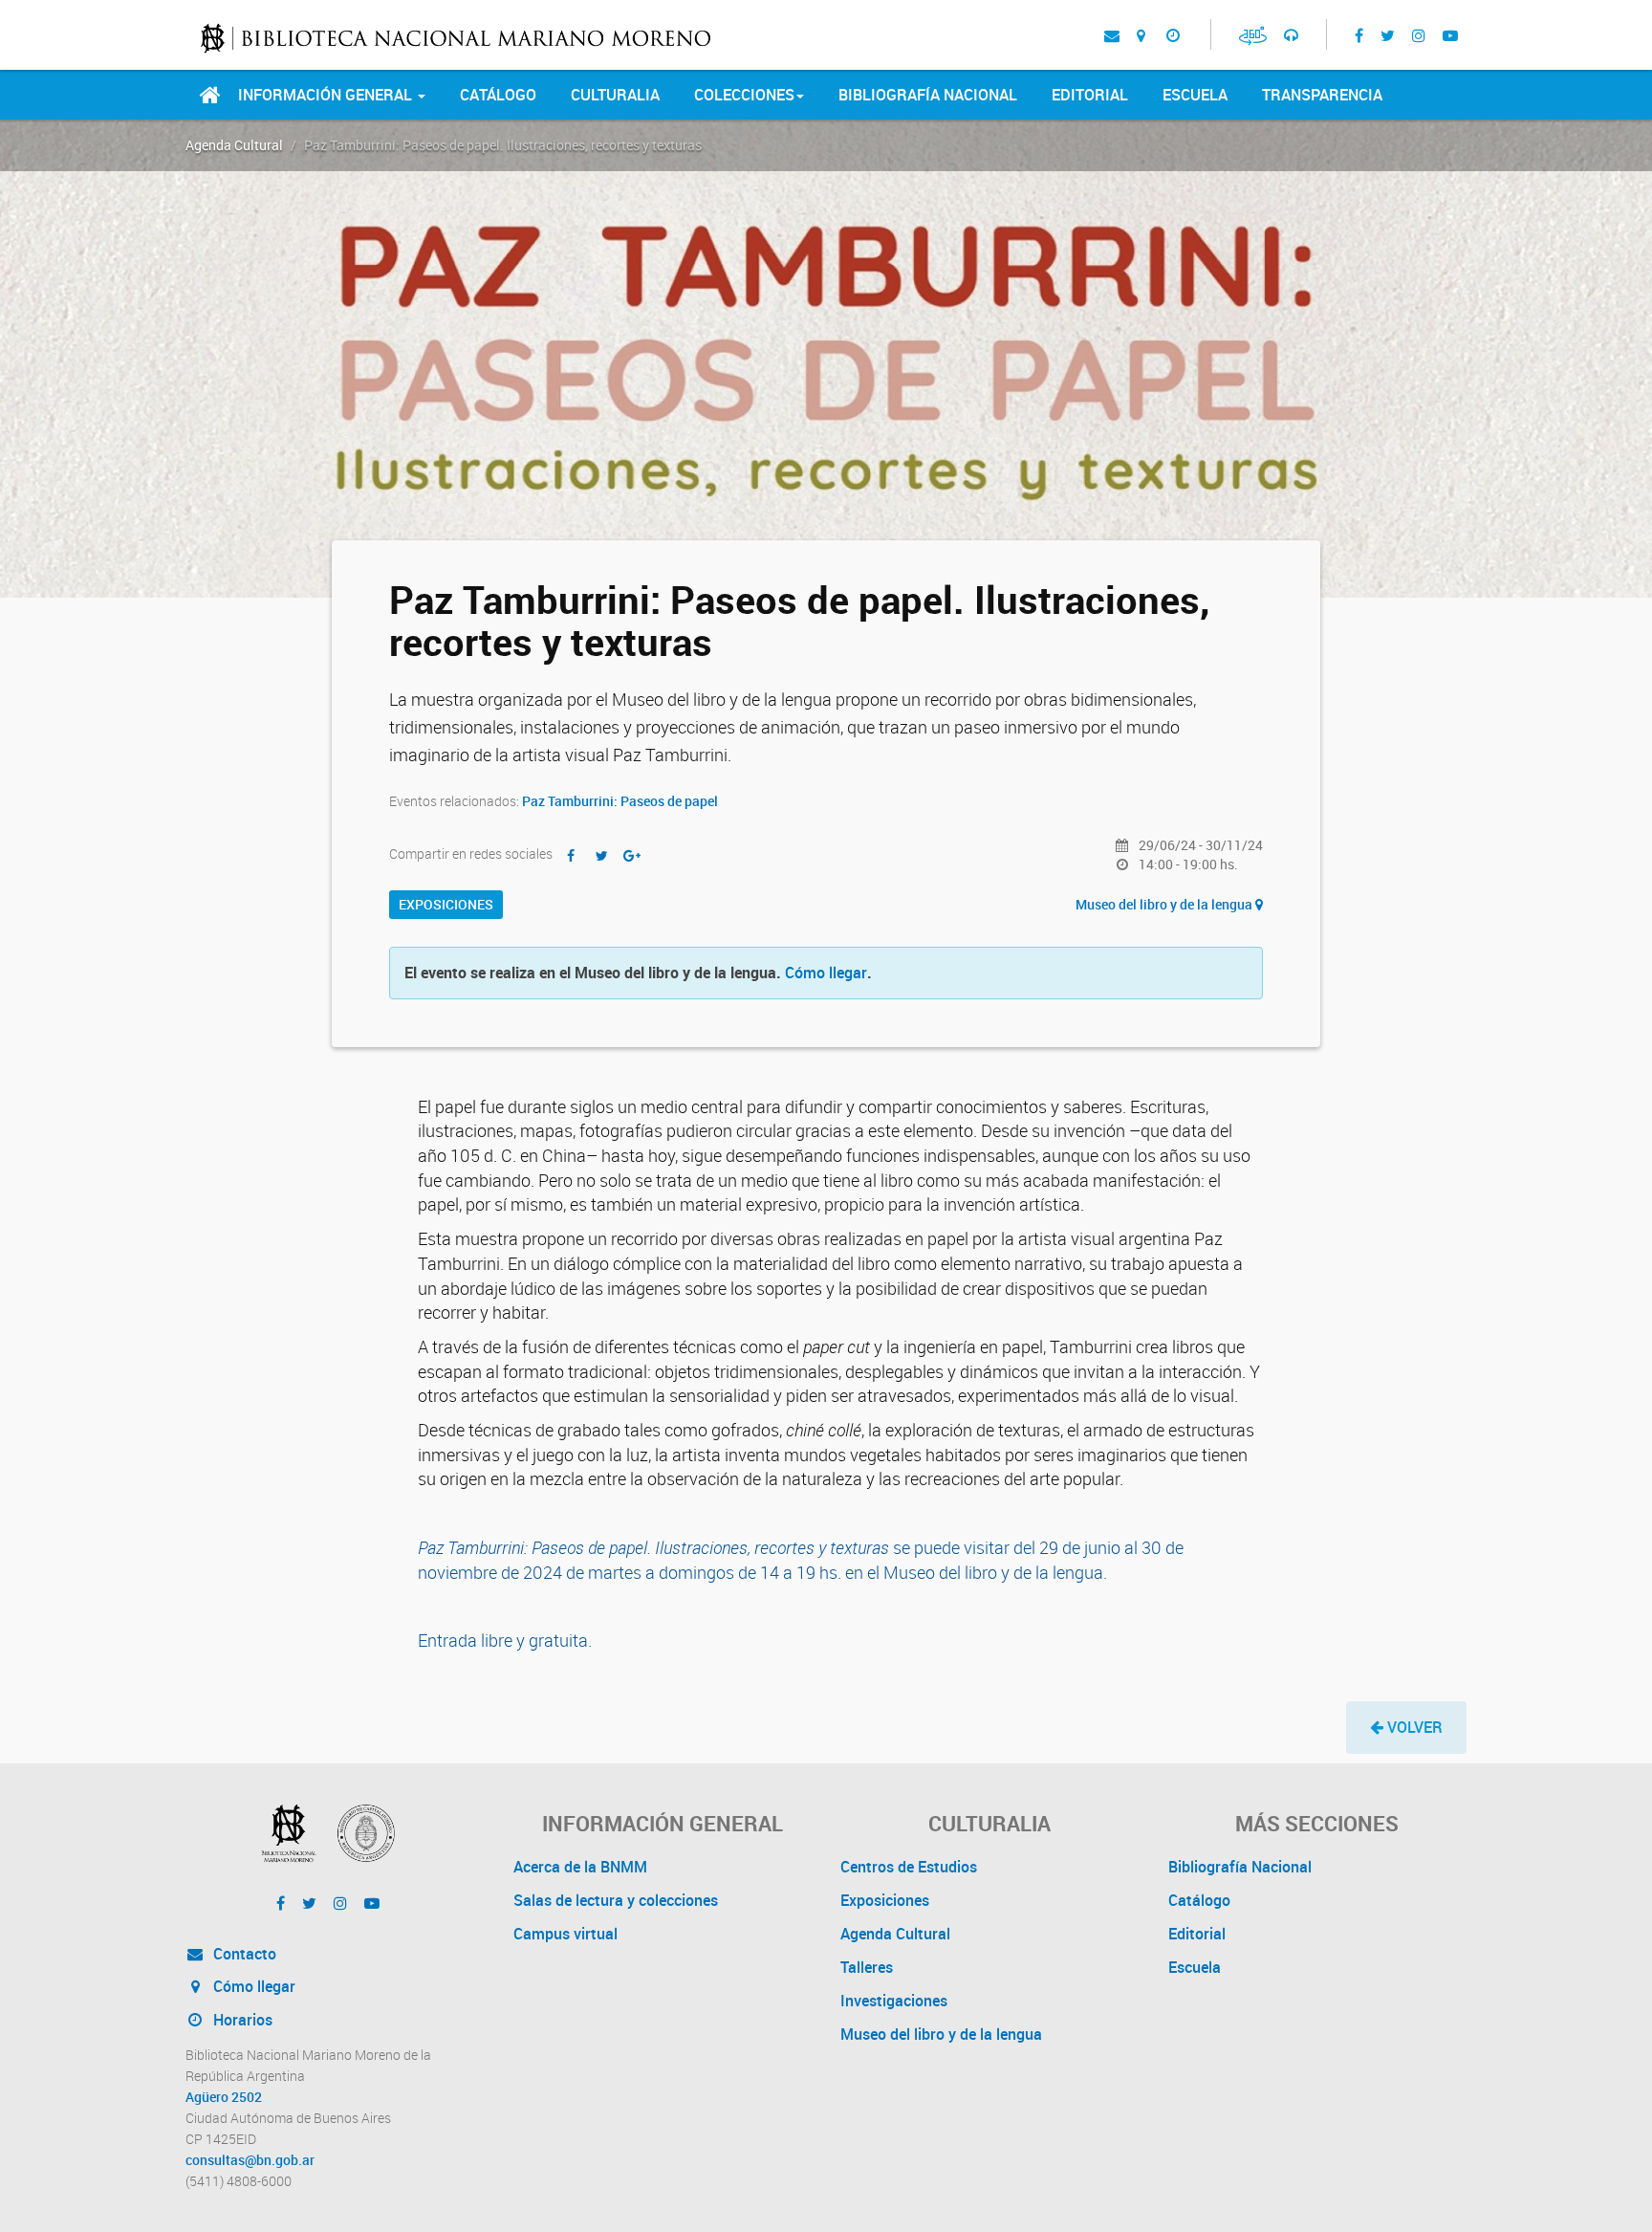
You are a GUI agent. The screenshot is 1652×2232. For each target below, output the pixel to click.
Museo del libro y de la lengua (1165, 904)
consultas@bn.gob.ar (250, 2160)
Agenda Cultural (234, 145)
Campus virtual (565, 1934)
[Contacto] (1112, 34)
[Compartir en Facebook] (571, 855)
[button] (1406, 1728)
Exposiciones (446, 904)
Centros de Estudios (909, 1867)
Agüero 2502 (224, 2097)
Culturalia (615, 95)
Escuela (1195, 95)
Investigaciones (894, 2001)
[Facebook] (1359, 34)
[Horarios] (1173, 34)
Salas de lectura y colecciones (616, 1900)
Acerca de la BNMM (580, 1867)
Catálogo (498, 95)
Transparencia (1322, 95)
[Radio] (1291, 34)
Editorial (1090, 95)
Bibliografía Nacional (928, 95)
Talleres (867, 1967)
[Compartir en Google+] (632, 855)
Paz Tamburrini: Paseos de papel (620, 801)
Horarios (241, 2020)
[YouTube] (1450, 34)
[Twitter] (1388, 34)
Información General (327, 95)
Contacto (243, 1954)
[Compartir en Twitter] (601, 855)
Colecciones (744, 95)
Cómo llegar (826, 973)
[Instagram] (1419, 34)
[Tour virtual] (1253, 35)
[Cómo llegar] (1141, 34)
